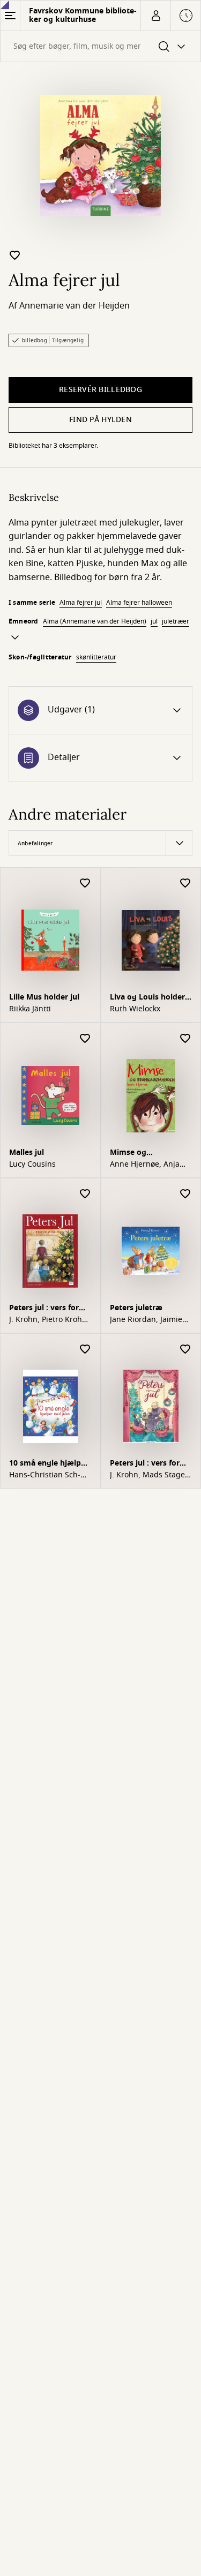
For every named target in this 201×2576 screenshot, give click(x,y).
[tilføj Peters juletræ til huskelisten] (185, 1194)
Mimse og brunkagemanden (143, 1154)
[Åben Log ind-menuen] (155, 16)
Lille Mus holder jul (44, 997)
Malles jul (27, 1152)
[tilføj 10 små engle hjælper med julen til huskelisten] (85, 1350)
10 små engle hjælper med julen (49, 1464)
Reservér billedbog (100, 390)
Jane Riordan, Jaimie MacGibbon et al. (146, 1320)
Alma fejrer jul (81, 603)
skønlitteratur (96, 657)
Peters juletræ (136, 1308)
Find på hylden (100, 420)
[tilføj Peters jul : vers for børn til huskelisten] (85, 1194)
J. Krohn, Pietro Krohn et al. (48, 1320)
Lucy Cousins (32, 1165)
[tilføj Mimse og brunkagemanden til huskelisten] (185, 1039)
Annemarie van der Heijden (75, 306)
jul (154, 621)
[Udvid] (15, 637)
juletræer (176, 621)
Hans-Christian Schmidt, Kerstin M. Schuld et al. (45, 1475)
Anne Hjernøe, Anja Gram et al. (145, 1165)
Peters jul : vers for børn (44, 1309)
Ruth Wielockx (135, 1009)
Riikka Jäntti (30, 1009)
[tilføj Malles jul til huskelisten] (85, 1039)
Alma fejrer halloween (139, 603)
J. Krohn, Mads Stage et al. (147, 1475)
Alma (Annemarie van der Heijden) (95, 621)
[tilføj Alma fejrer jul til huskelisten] (15, 255)
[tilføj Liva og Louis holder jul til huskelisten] (185, 884)
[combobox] (100, 46)
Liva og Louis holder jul (147, 998)
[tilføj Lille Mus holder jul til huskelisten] (85, 884)
